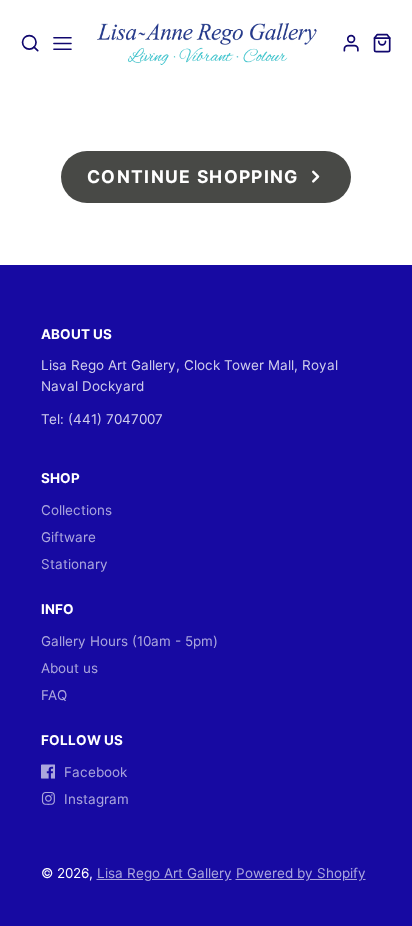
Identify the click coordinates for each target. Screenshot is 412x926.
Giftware (68, 537)
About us (69, 668)
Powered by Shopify (301, 873)
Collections (76, 510)
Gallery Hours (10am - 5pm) (129, 641)
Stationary (74, 564)
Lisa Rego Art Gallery (164, 873)
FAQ (54, 695)
